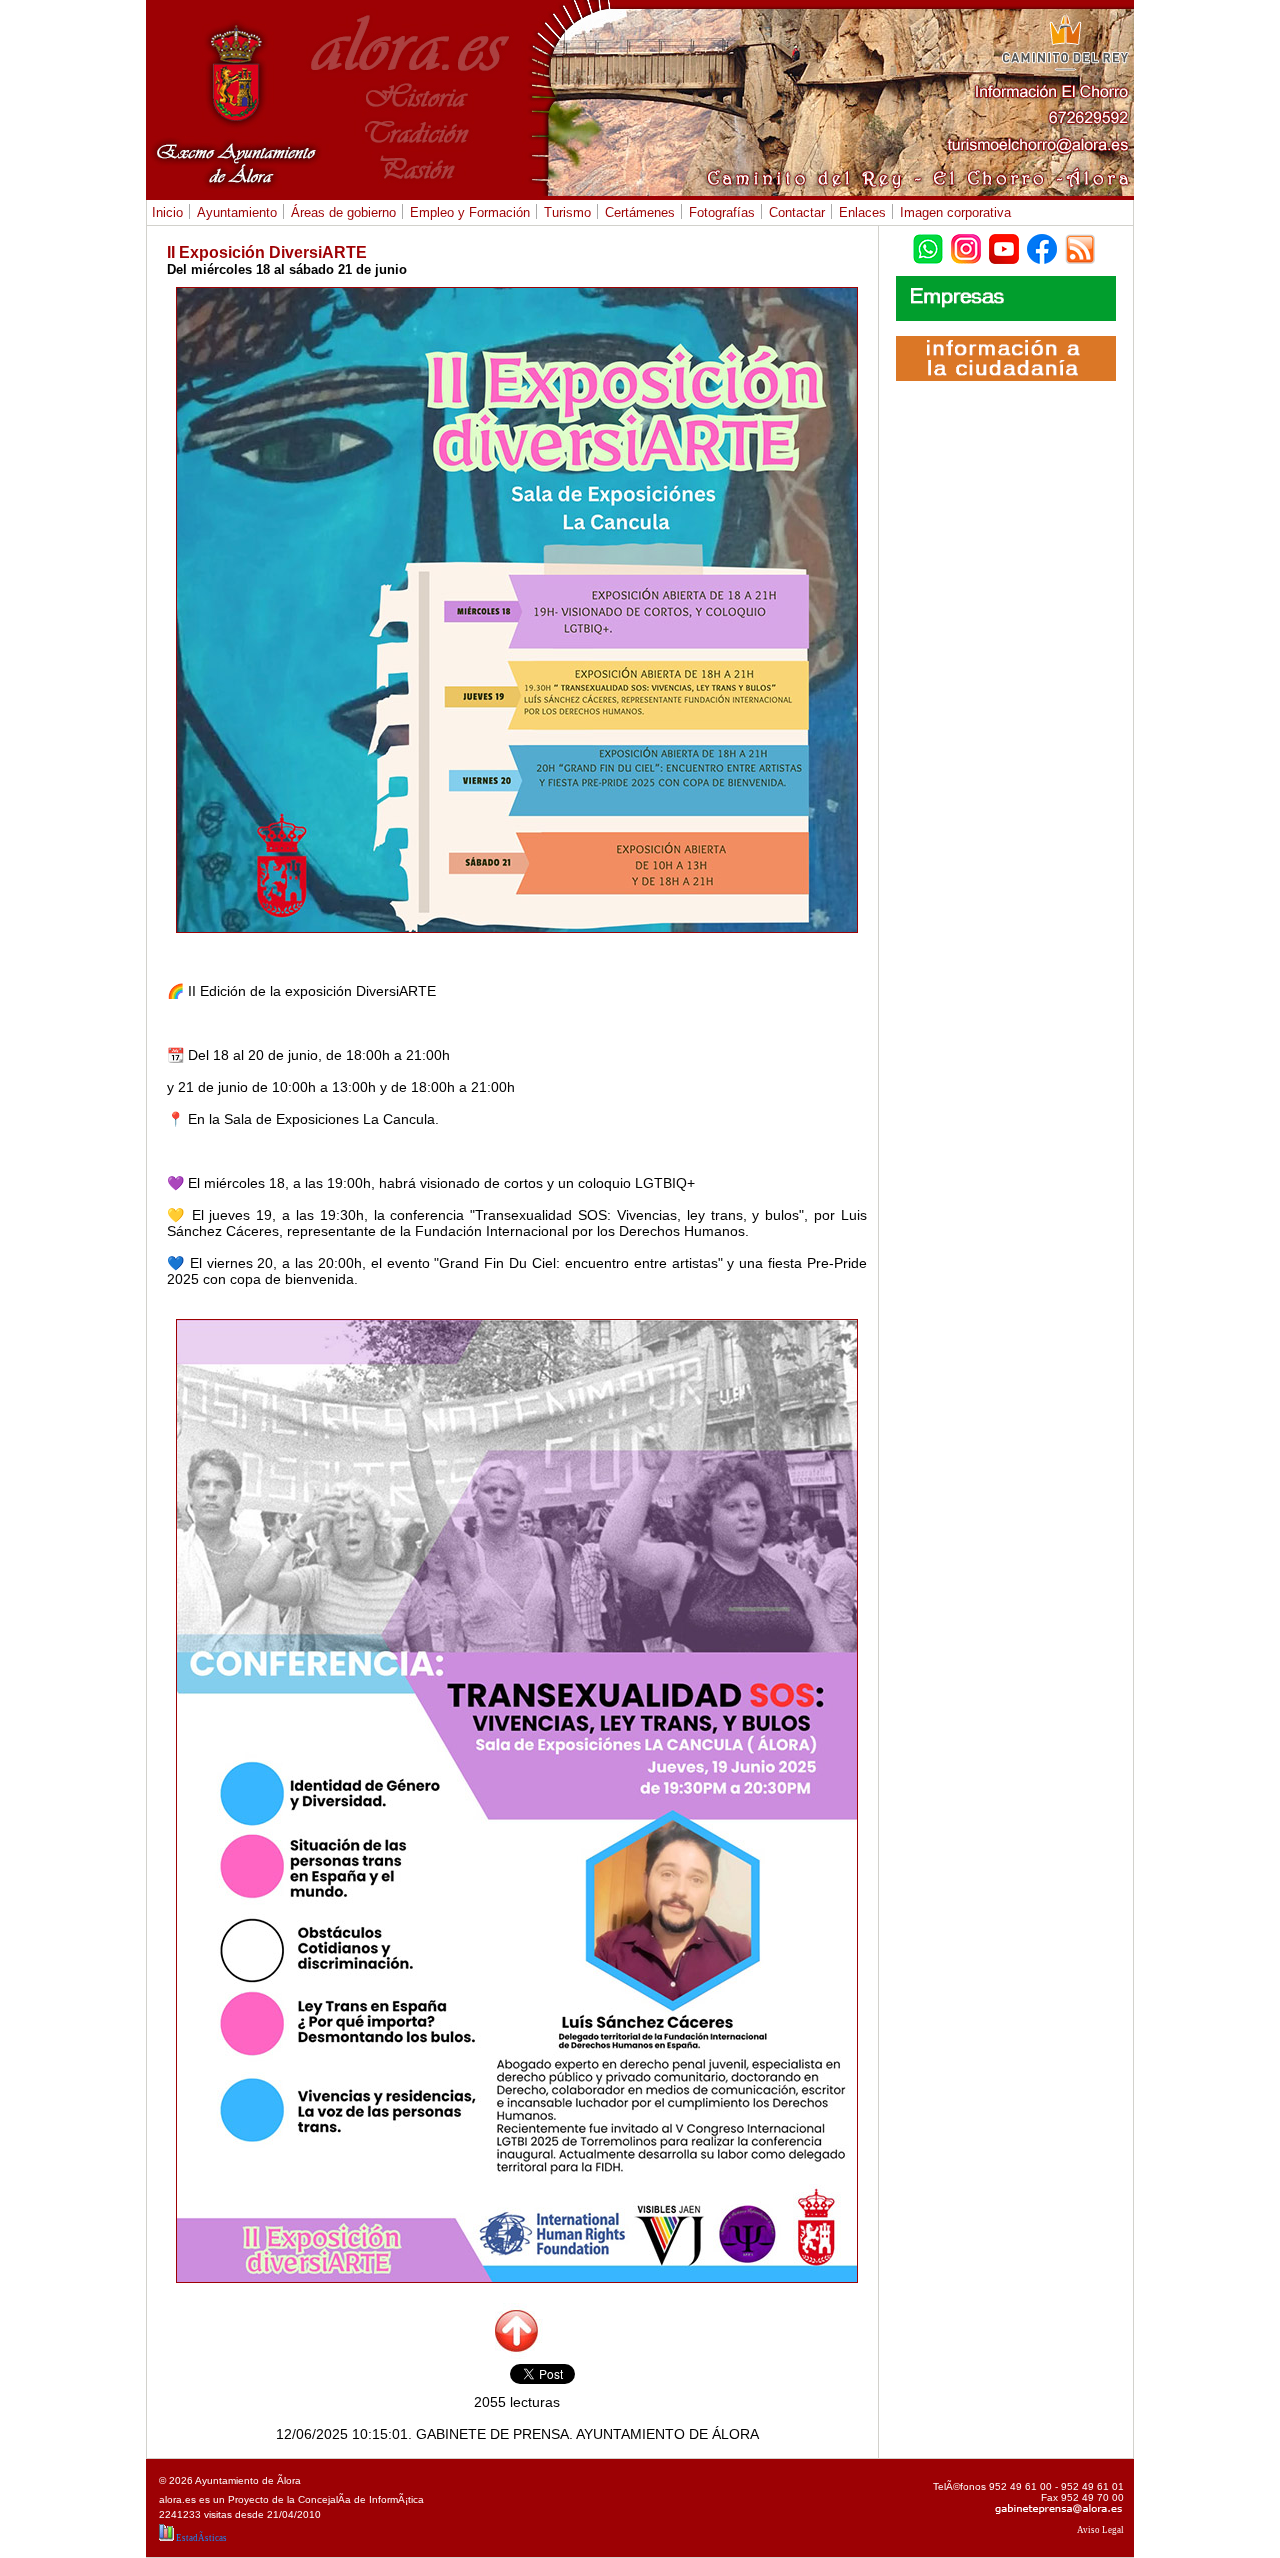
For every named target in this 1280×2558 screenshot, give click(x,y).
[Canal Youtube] (1004, 243)
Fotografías (719, 212)
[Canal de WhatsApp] (928, 243)
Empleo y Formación (467, 212)
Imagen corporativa (955, 212)
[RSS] (1080, 243)
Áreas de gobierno (341, 212)
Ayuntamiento (234, 212)
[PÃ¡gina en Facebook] (1042, 243)
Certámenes (637, 212)
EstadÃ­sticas (200, 2538)
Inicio (167, 212)
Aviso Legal (1100, 2530)
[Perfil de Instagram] (966, 243)
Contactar (794, 212)
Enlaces (862, 212)
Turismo (565, 212)
